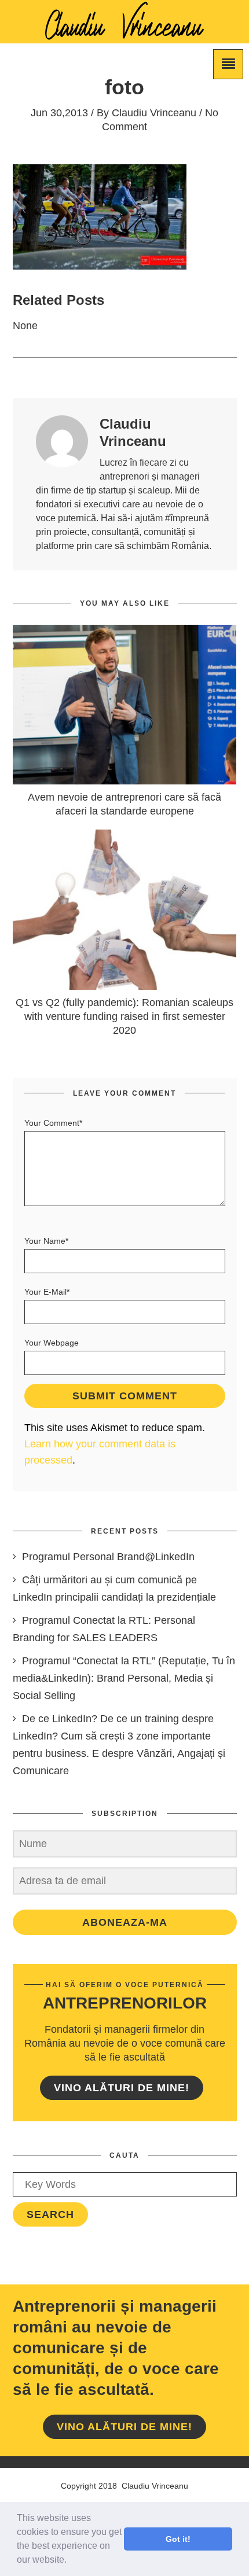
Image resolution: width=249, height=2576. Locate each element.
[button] (71, 2561)
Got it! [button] (178, 2539)
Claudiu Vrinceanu (154, 113)
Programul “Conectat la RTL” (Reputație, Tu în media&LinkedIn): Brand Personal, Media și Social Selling (124, 1678)
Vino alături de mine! (122, 2088)
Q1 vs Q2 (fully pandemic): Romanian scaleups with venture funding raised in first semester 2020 (124, 1016)
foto (124, 87)
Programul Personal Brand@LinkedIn (108, 1557)
